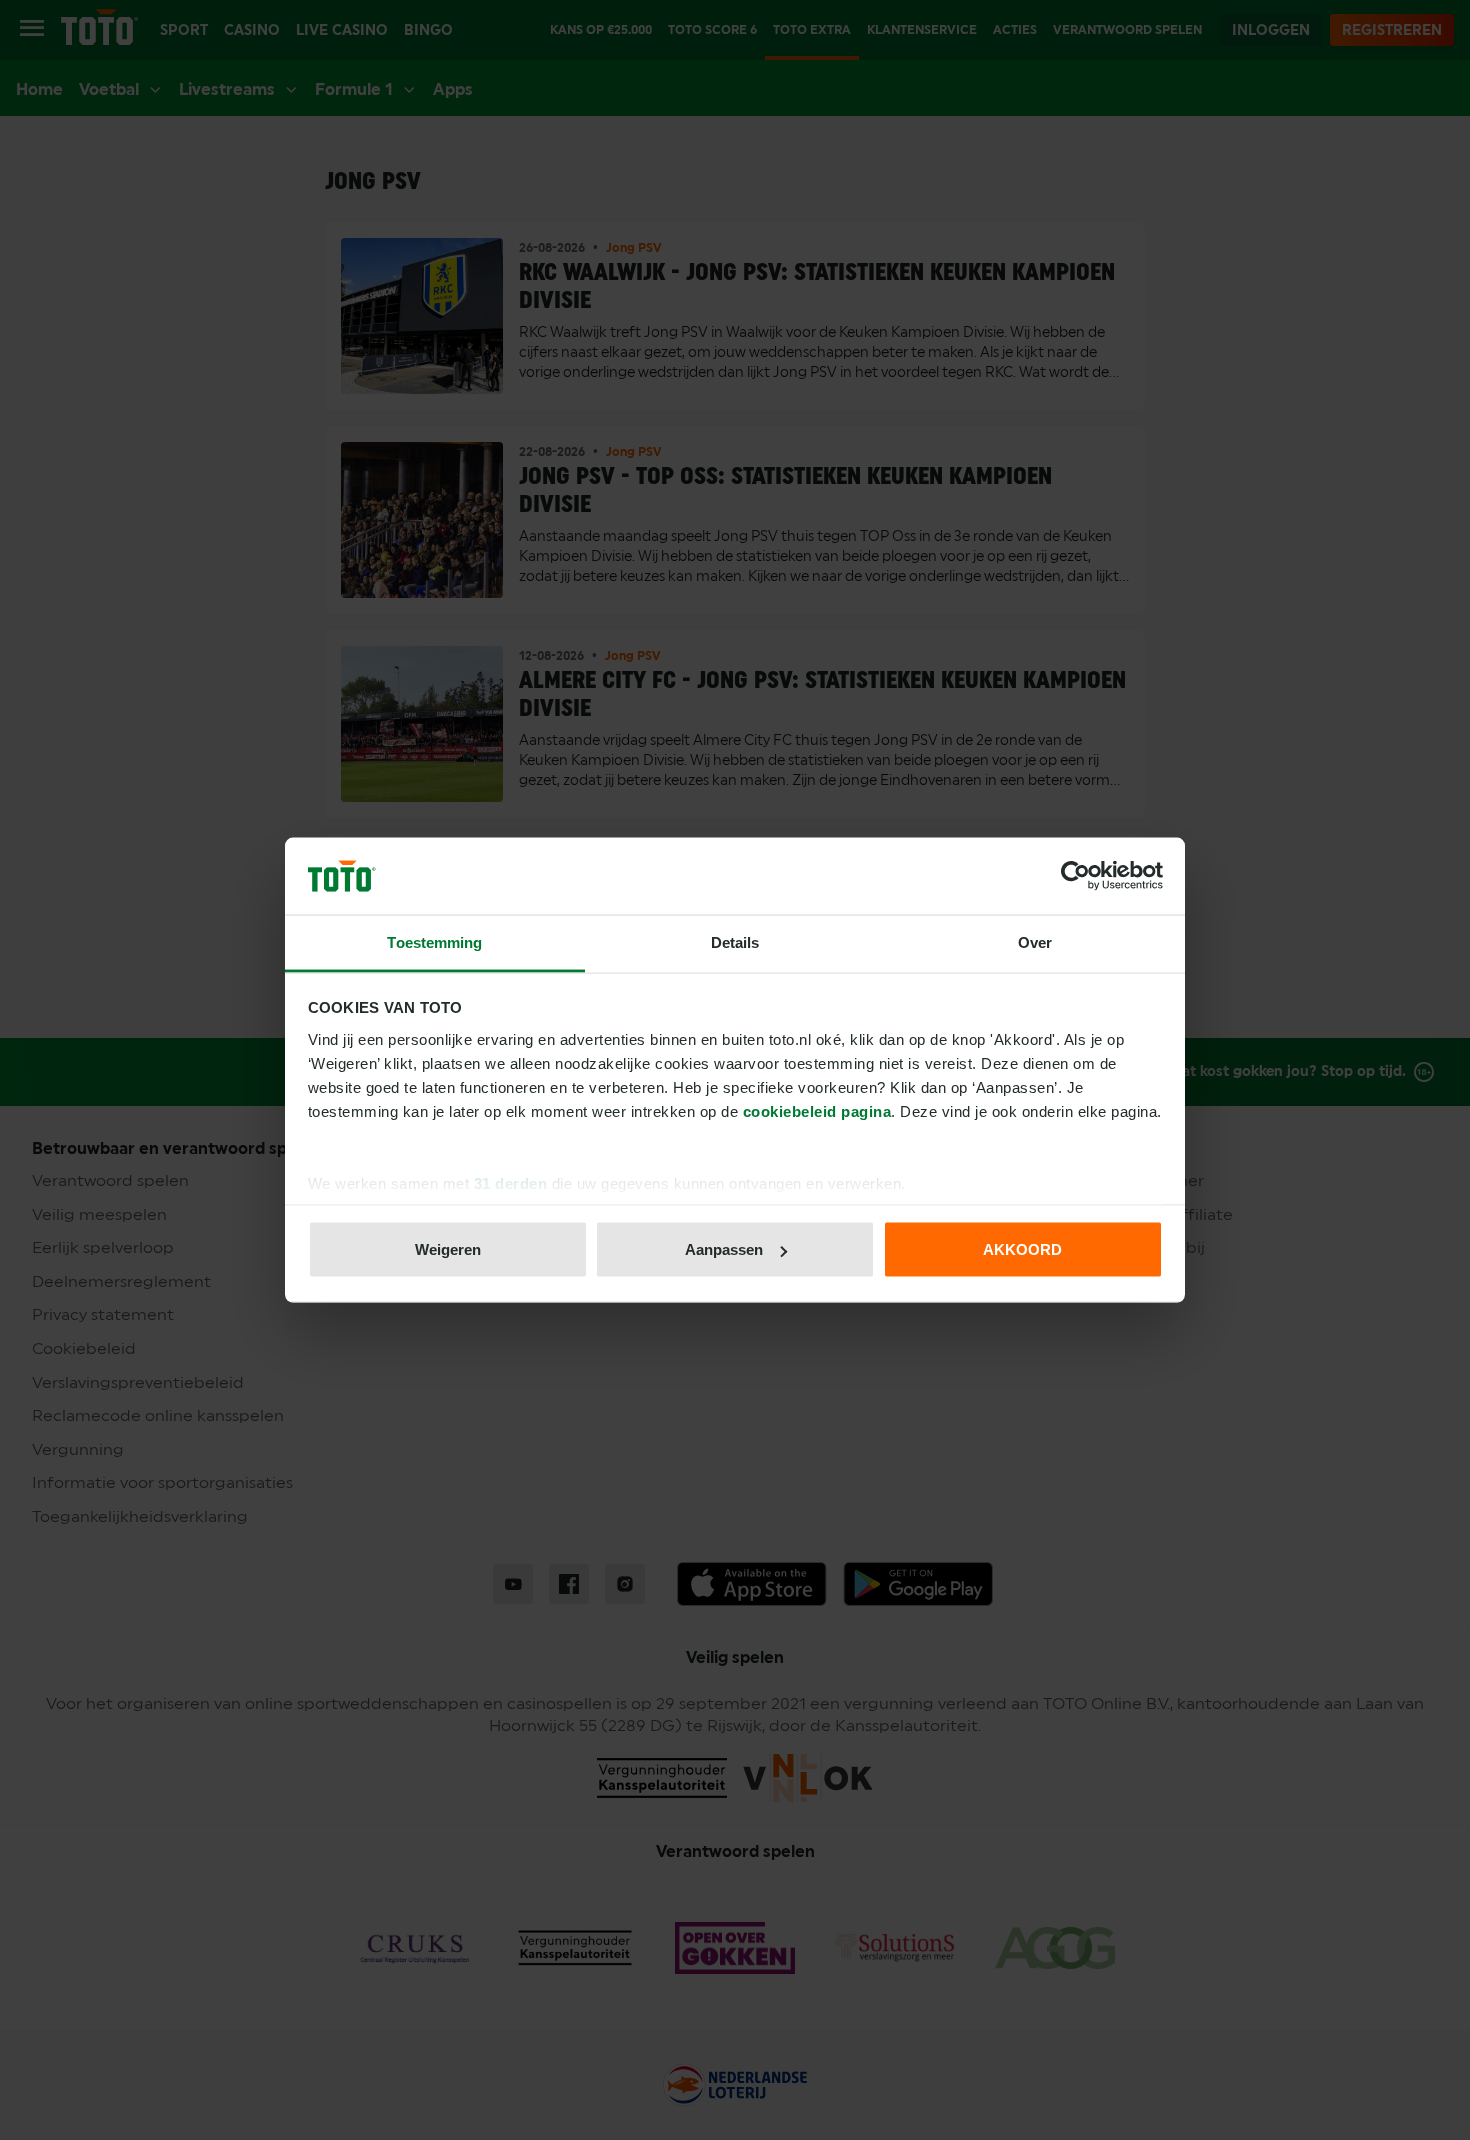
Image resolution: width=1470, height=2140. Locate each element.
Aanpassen (724, 1249)
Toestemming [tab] (434, 941)
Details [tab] (735, 941)
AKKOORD (1022, 1249)
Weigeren (448, 1249)
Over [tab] (1035, 941)
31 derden (511, 1182)
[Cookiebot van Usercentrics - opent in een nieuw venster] (1075, 876)
